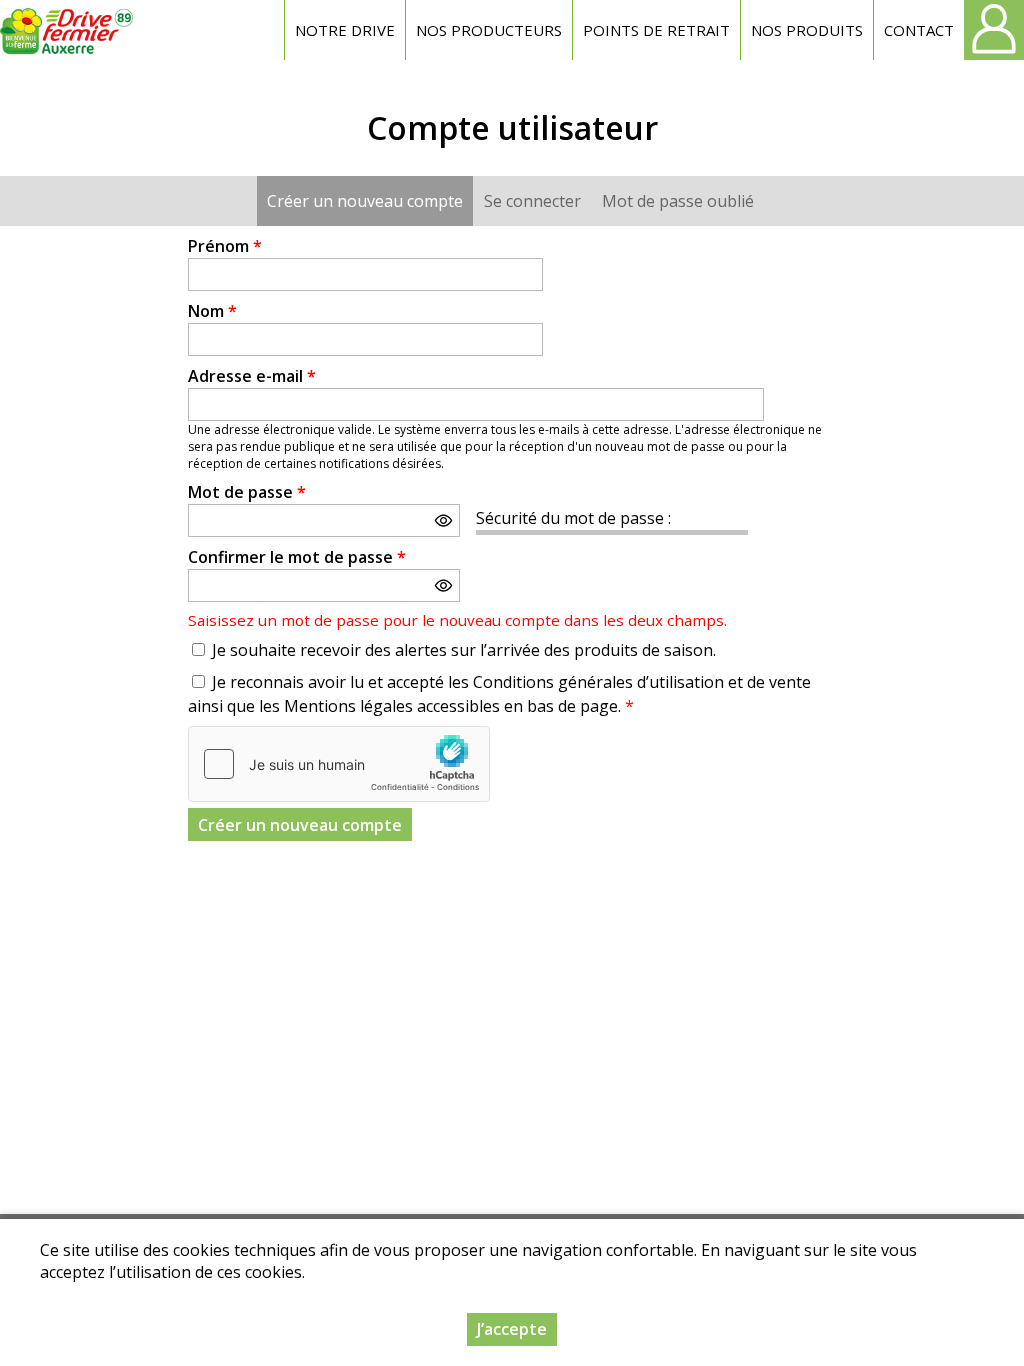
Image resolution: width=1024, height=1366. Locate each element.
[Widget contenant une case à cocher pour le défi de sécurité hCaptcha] (339, 764)
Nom (212, 311)
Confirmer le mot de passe (297, 557)
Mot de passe (247, 492)
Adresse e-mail (252, 376)
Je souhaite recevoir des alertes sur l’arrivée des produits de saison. (464, 650)
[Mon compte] (994, 30)
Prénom (225, 246)
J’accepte (512, 1329)
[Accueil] (67, 30)
